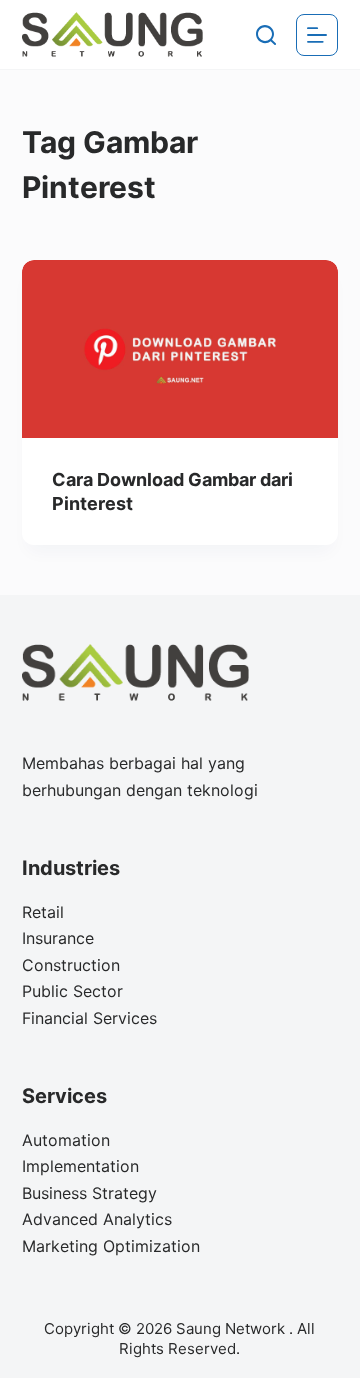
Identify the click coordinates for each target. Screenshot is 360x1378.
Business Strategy (89, 1193)
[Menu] (317, 35)
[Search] (266, 35)
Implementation (80, 1166)
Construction (71, 965)
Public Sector (72, 991)
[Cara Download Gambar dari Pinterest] (180, 349)
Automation (66, 1140)
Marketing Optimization (111, 1246)
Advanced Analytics (97, 1219)
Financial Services (89, 1018)
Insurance (58, 938)
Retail (43, 912)
